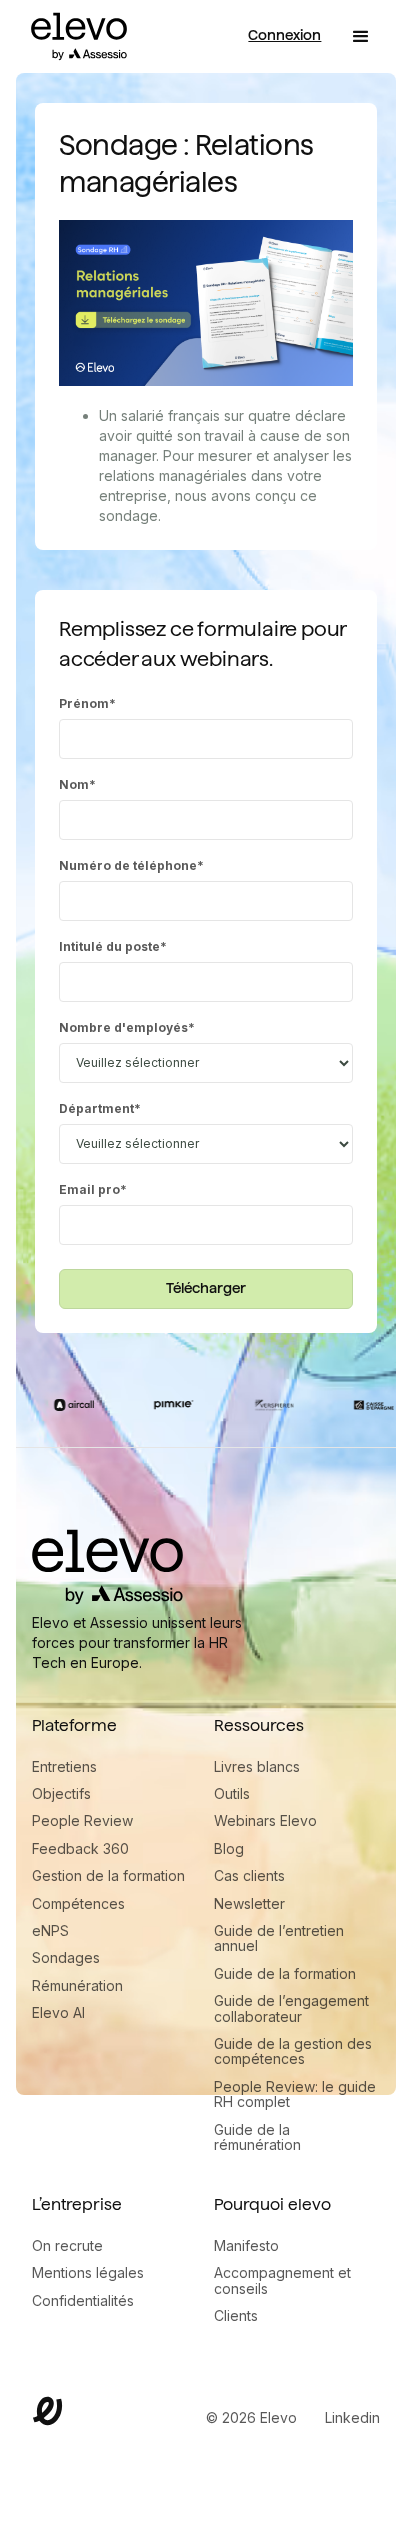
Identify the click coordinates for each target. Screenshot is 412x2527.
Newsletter (249, 1903)
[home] (74, 36)
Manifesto (246, 2245)
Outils (232, 1793)
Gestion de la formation (108, 1875)
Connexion (284, 35)
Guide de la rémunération (257, 2137)
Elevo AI (58, 2012)
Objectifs (61, 1793)
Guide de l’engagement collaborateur (291, 2008)
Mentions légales (88, 2272)
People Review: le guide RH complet (295, 2094)
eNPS (50, 1930)
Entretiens (64, 1766)
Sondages (66, 1957)
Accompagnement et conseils (282, 2280)
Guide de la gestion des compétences (293, 2051)
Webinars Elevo (265, 1820)
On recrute (67, 2245)
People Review (82, 1820)
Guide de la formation (285, 1973)
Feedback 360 (80, 1848)
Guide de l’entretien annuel (279, 1938)
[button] (361, 37)
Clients (236, 2315)
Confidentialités (83, 2300)
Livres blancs (257, 1766)
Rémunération (77, 1985)
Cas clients (249, 1875)
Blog (229, 1848)
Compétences (78, 1903)
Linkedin (352, 2417)
